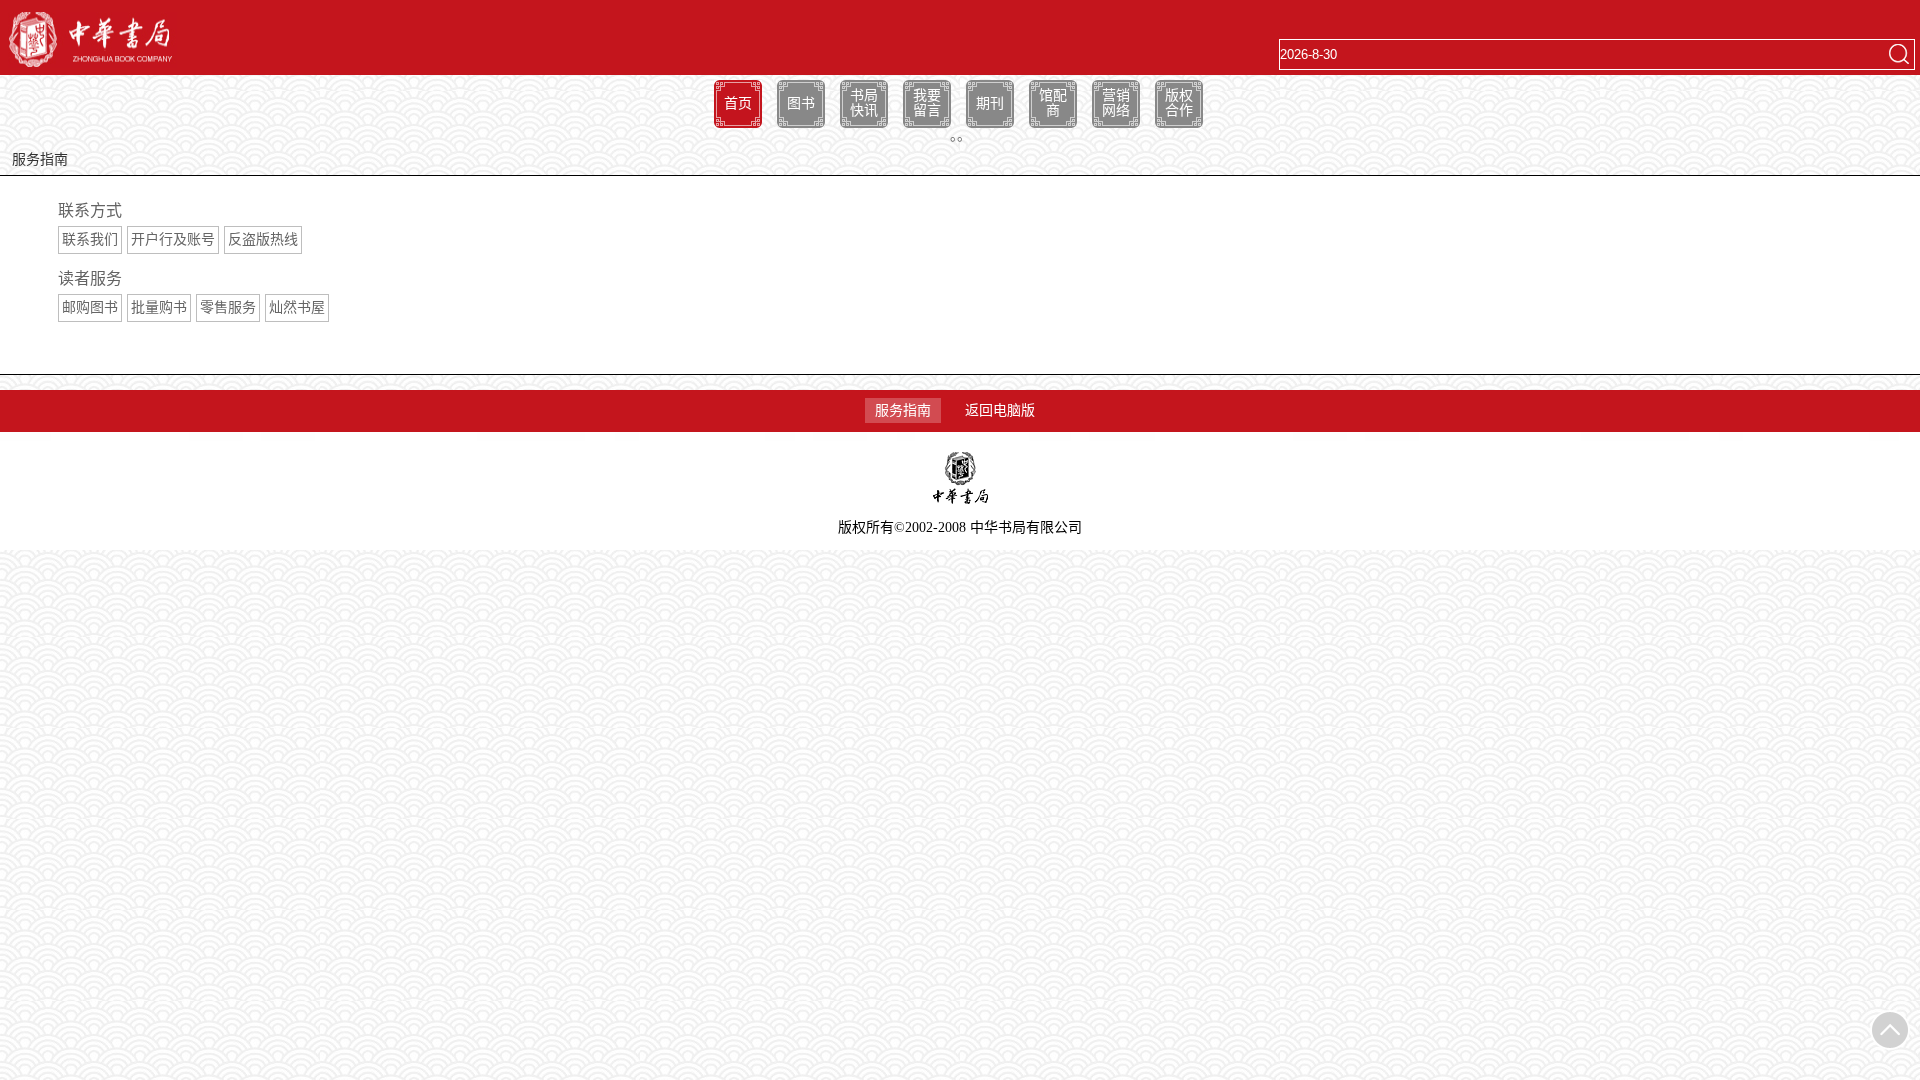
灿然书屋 (297, 307)
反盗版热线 (263, 239)
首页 (738, 103)
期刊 (990, 103)
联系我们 (90, 239)
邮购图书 (90, 307)
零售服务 (228, 307)
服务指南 (903, 410)
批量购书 (159, 307)
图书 (801, 103)
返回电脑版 (1000, 410)
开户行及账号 (173, 239)
